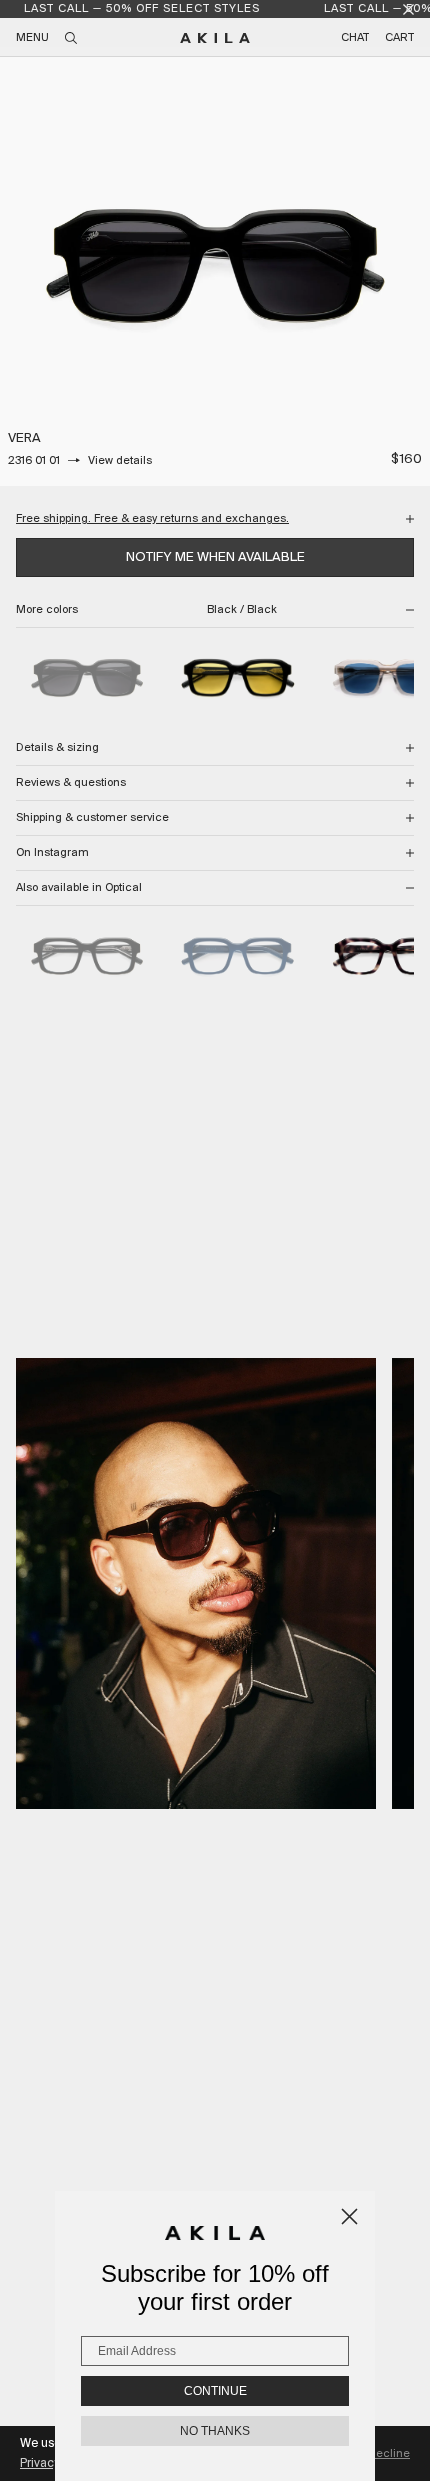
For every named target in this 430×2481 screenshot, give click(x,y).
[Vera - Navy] (237, 957)
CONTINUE (215, 2391)
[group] (215, 271)
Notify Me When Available (215, 557)
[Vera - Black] (87, 957)
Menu (32, 38)
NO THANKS (215, 2431)
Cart (399, 38)
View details (120, 461)
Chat (355, 38)
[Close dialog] (349, 2216)
